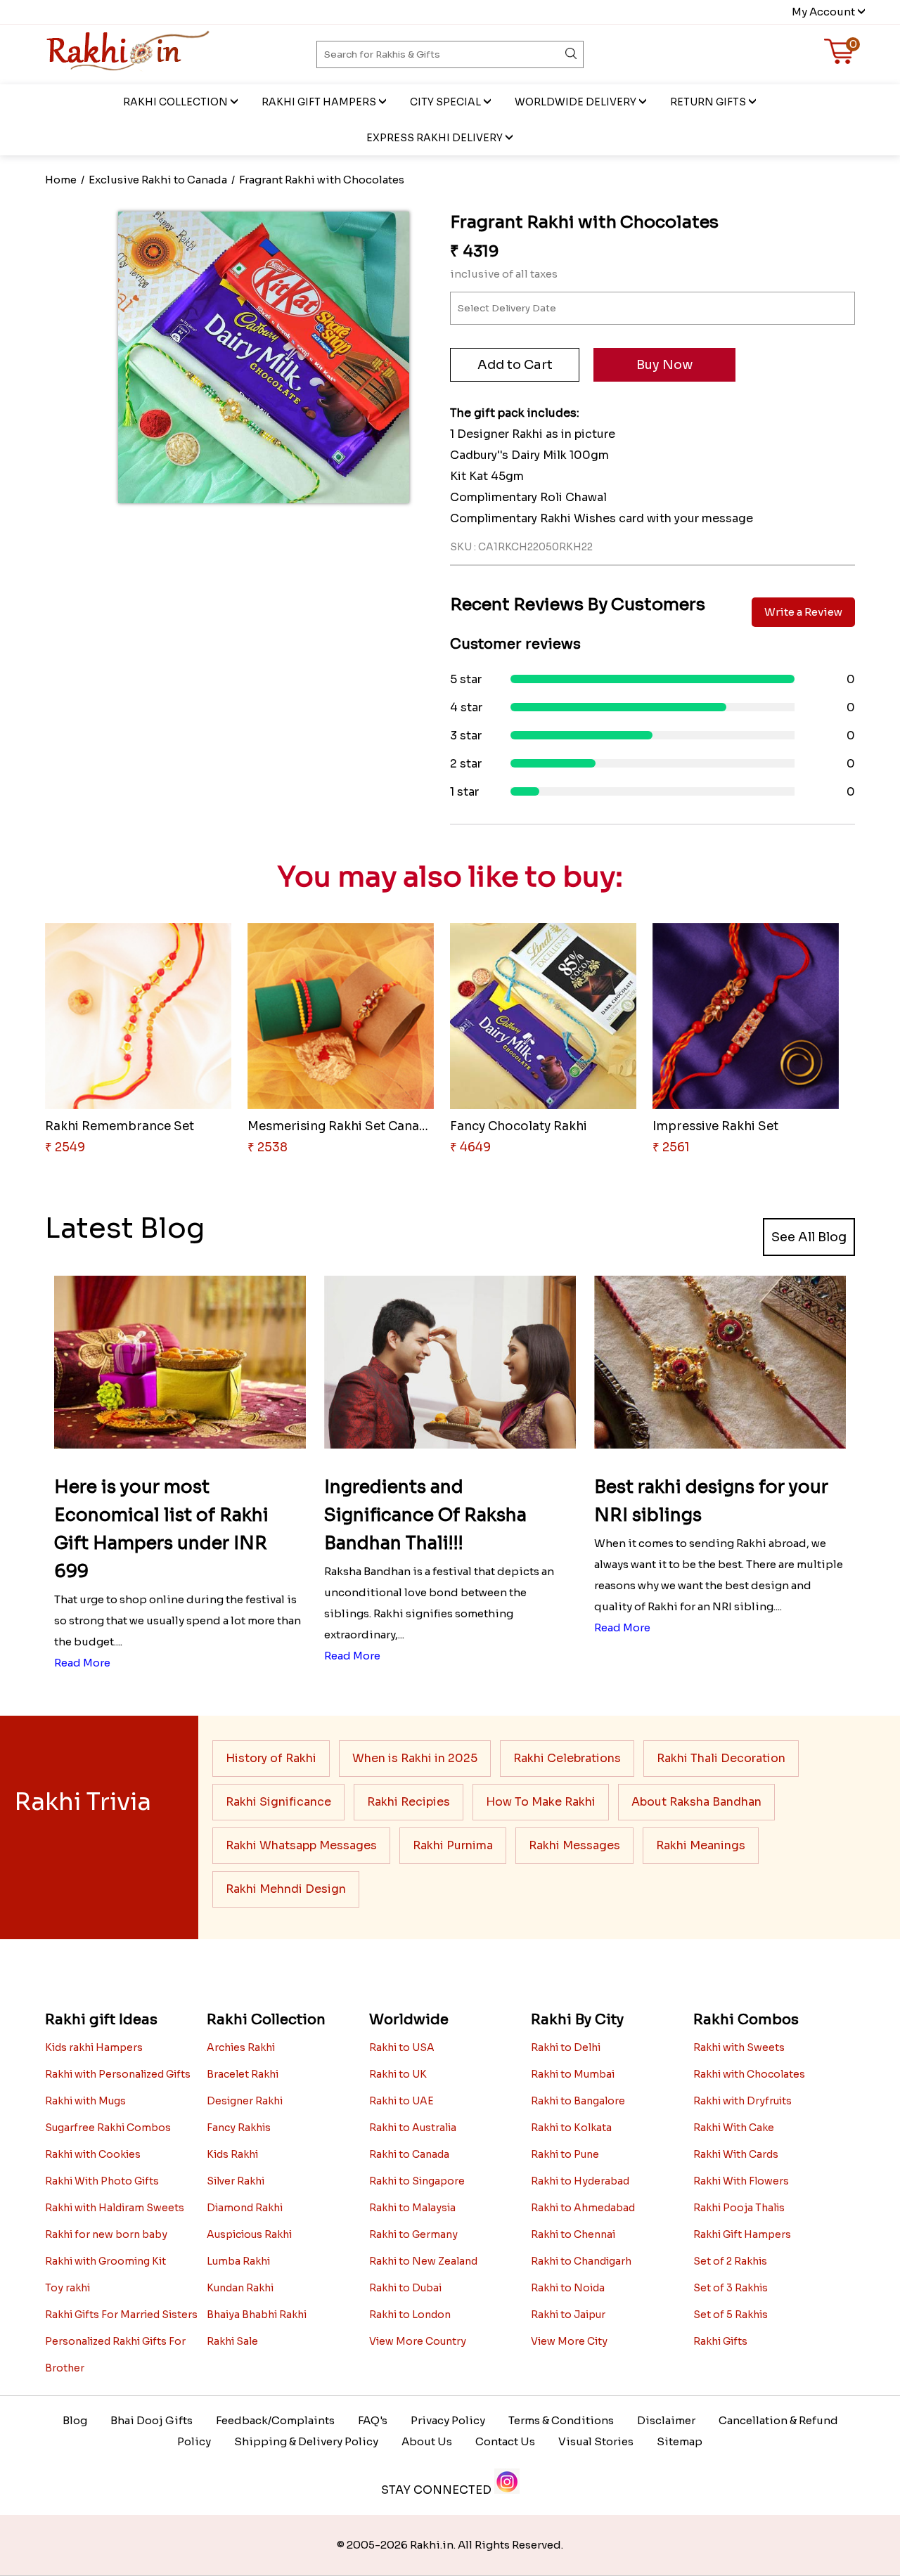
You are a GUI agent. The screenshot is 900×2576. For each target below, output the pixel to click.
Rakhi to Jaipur (568, 2315)
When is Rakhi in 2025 (415, 1758)
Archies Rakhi (241, 2047)
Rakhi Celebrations (567, 1758)
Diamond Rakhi (245, 2208)
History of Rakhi (271, 1758)
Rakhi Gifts (720, 2341)
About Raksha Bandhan (696, 1802)
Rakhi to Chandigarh (581, 2261)
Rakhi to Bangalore (578, 2101)
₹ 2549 (65, 1147)
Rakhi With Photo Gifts (102, 2181)
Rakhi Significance (278, 1802)
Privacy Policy (448, 2420)
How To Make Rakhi (541, 1802)
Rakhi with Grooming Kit (105, 2261)
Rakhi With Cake (734, 2128)
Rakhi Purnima (453, 1845)
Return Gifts (708, 102)
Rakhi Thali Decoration (721, 1758)
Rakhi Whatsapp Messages (301, 1845)
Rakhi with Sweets (739, 2047)
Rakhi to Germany (413, 2234)
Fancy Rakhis (239, 2128)
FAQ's (373, 2420)
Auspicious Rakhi (249, 2234)
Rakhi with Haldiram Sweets (115, 2208)
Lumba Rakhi (238, 2261)
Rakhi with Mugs (85, 2101)
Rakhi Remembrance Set (120, 1126)
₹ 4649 (470, 1147)
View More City (569, 2341)
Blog (75, 2420)
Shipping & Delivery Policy (306, 2441)
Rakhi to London (410, 2315)
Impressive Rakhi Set (715, 1126)
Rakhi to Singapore (417, 2181)
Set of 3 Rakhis (731, 2288)
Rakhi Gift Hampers (319, 102)
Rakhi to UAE (401, 2101)
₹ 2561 (671, 1147)
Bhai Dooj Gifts (152, 2420)
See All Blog (809, 1237)
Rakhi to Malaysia (412, 2208)
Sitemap (680, 2441)
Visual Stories (596, 2441)
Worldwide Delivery (576, 102)
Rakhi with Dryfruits (742, 2101)
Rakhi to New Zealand (423, 2261)
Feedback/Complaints (275, 2420)
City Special (445, 102)
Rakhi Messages (574, 1845)
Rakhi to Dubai (405, 2288)
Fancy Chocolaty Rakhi (519, 1126)
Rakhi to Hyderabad (580, 2181)
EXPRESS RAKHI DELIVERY (435, 138)
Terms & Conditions (561, 2420)
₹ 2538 (268, 1147)
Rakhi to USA (402, 2047)
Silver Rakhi (236, 2181)
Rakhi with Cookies (93, 2154)
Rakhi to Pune (565, 2154)
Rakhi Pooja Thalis (739, 2208)
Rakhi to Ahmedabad (583, 2208)
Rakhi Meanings (701, 1845)
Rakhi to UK (398, 2074)
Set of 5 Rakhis (731, 2315)
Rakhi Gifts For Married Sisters (121, 2315)
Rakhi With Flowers (741, 2181)
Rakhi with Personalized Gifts (118, 2074)
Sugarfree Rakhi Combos (108, 2128)
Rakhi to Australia (413, 2128)
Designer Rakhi (245, 2101)
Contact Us (505, 2441)
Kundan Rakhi (240, 2288)
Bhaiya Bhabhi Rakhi (257, 2315)
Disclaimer (666, 2420)
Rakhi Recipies (409, 1802)
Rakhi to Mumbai (573, 2074)
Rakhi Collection (175, 102)
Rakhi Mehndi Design (286, 1889)
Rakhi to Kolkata (571, 2128)
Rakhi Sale (232, 2341)
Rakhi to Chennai (573, 2234)
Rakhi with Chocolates (749, 2074)
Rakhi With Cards (736, 2154)
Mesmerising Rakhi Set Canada (341, 1126)
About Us (427, 2441)
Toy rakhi (67, 2288)
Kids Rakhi (232, 2154)
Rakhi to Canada (409, 2154)
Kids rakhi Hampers (94, 2047)
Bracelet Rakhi (243, 2074)
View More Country (418, 2341)
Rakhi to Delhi (566, 2047)
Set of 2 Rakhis (730, 2261)
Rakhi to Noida (568, 2288)
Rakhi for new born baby (106, 2234)
